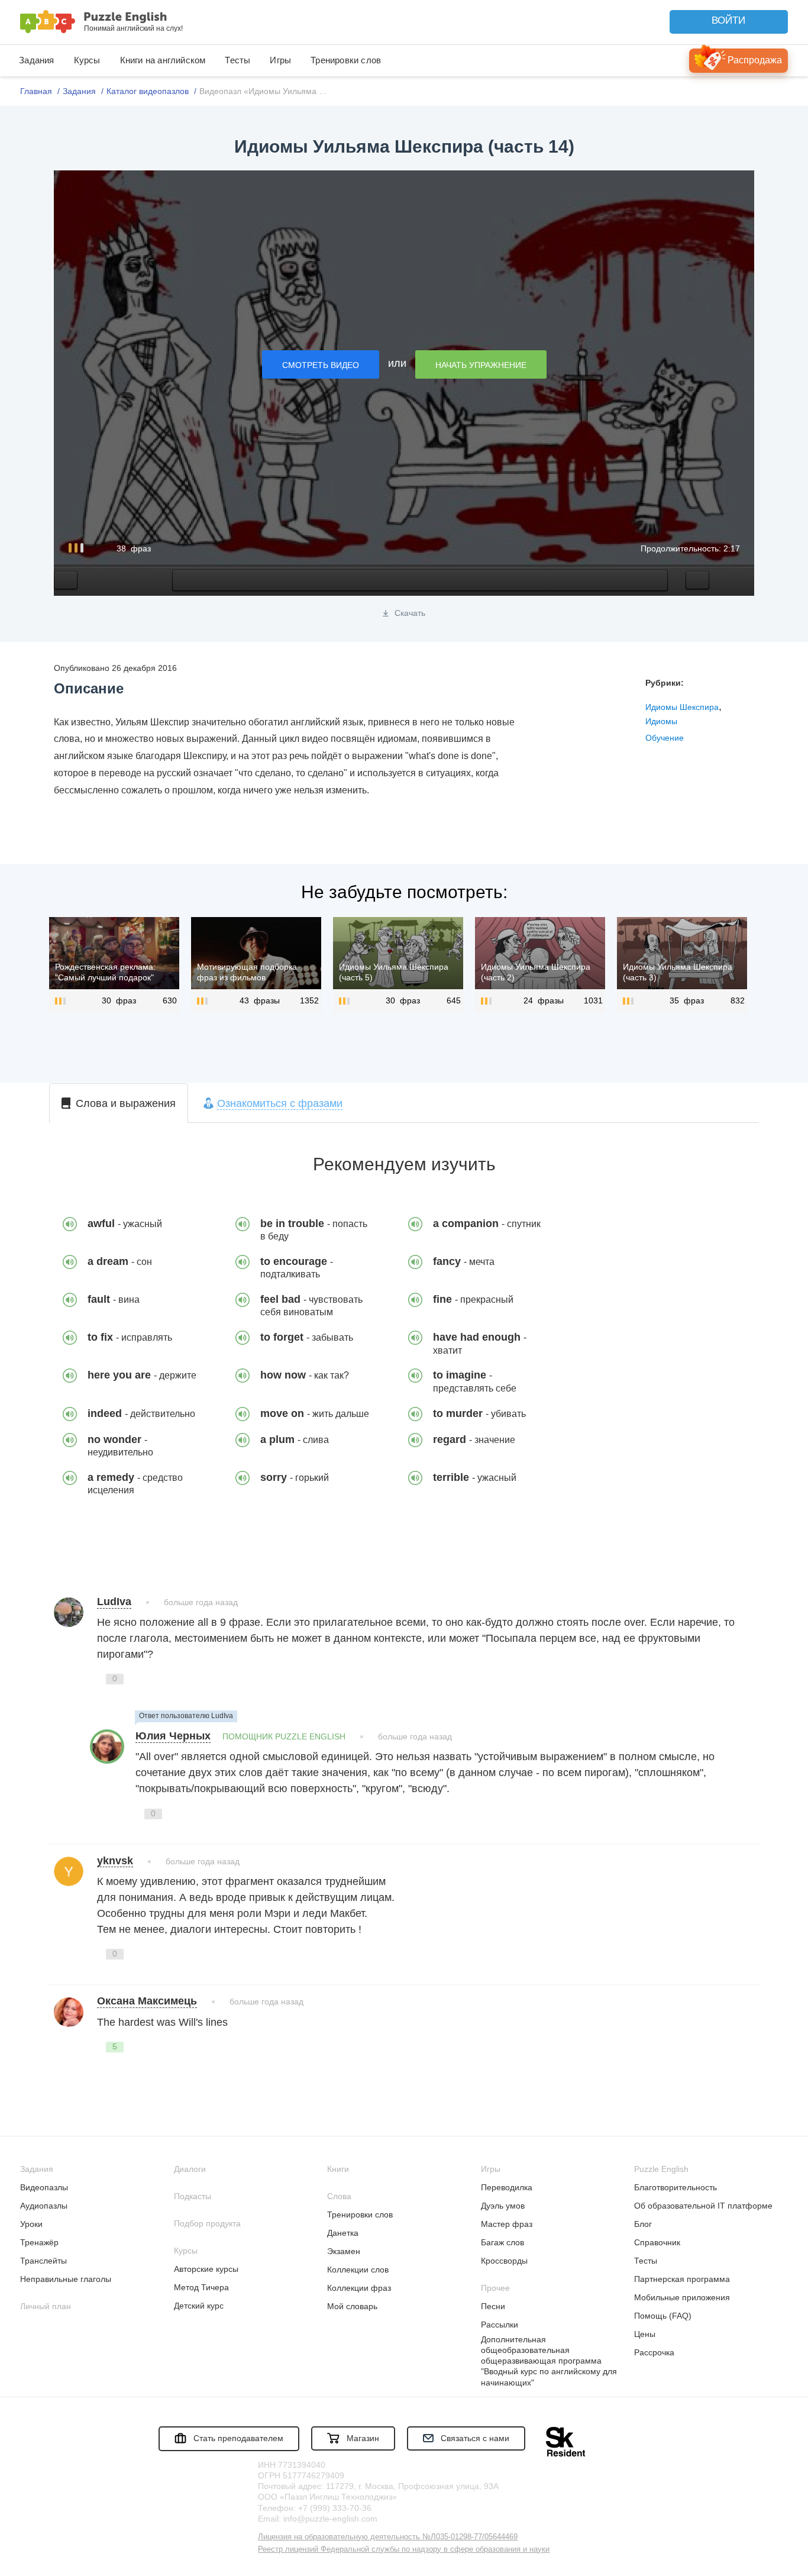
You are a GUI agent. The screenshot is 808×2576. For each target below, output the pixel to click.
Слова (339, 2196)
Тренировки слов (346, 60)
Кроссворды (504, 2261)
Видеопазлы (44, 2187)
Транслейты (43, 2261)
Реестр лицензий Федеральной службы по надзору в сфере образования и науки (404, 2549)
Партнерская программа (682, 2279)
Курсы (87, 60)
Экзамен (344, 2251)
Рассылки (500, 2325)
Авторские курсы (206, 2269)
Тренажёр (39, 2242)
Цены (645, 2334)
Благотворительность (676, 2187)
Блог (643, 2224)
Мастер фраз (507, 2224)
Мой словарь (352, 2306)
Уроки (31, 2224)
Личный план (46, 2306)
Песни (493, 2306)
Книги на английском (163, 60)
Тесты (237, 60)
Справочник (657, 2242)
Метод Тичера (201, 2287)
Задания (36, 60)
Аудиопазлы (44, 2206)
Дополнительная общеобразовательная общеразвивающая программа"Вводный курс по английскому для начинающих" (549, 2361)
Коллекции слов (358, 2270)
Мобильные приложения (682, 2297)
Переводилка (507, 2187)
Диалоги (190, 2169)
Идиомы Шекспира (682, 707)
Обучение (665, 738)
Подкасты (193, 2196)
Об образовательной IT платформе (703, 2206)
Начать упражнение (481, 365)
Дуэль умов (503, 2206)
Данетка (343, 2233)
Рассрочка (654, 2352)
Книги (338, 2169)
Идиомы (661, 721)
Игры (280, 60)
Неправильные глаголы (66, 2279)
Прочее (495, 2288)
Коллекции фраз (359, 2288)
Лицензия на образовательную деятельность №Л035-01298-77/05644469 (388, 2537)
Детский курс (199, 2306)
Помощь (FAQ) (663, 2316)
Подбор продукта (207, 2223)
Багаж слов (502, 2242)
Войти (728, 20)
